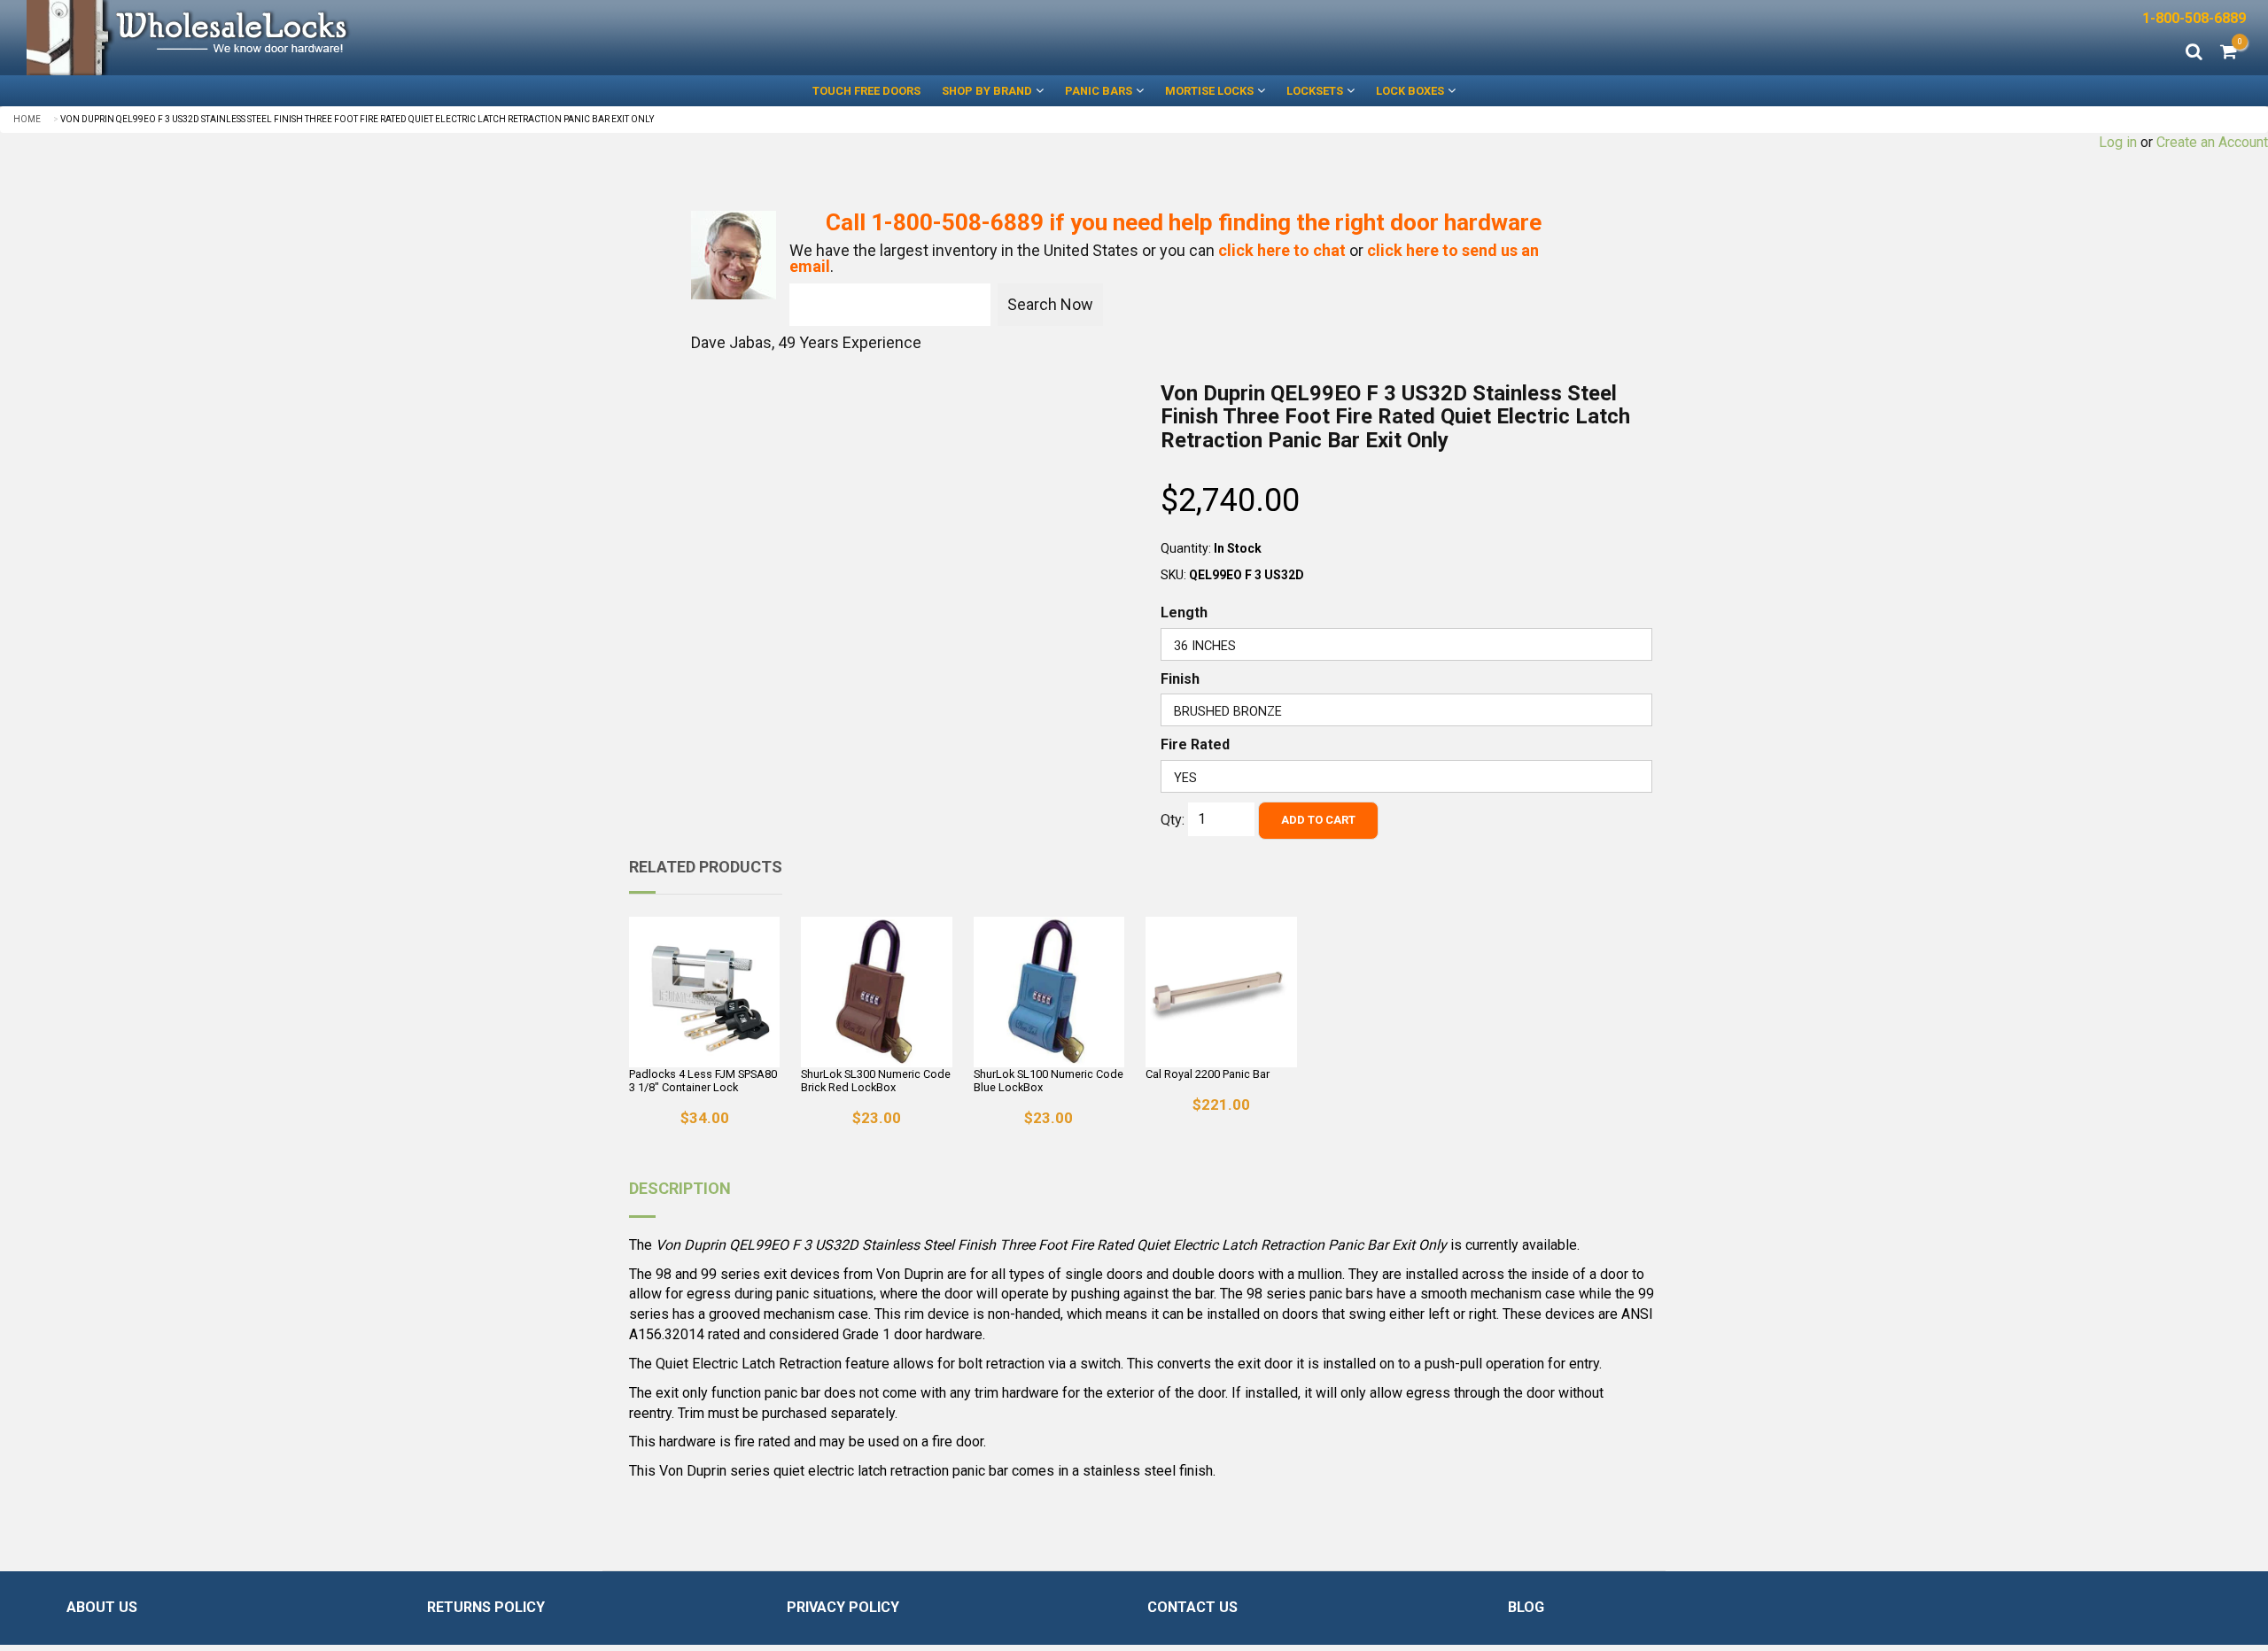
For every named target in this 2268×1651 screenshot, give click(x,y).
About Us (102, 1607)
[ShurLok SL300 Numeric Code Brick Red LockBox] (876, 992)
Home (27, 119)
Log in (2118, 142)
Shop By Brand (987, 91)
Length (1184, 612)
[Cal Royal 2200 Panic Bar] (1221, 992)
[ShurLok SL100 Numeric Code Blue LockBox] (1049, 992)
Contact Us (1192, 1607)
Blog (1526, 1607)
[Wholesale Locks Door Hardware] (567, 38)
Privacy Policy (843, 1607)
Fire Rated (1195, 744)
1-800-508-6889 (2194, 18)
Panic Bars (1099, 91)
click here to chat (1282, 250)
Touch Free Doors (866, 91)
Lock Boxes (1410, 91)
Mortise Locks (1209, 91)
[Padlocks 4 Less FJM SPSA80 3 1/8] (704, 992)
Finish (1180, 679)
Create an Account (2212, 142)
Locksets (1315, 91)
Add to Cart (1318, 820)
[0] (2229, 53)
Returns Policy (486, 1607)
